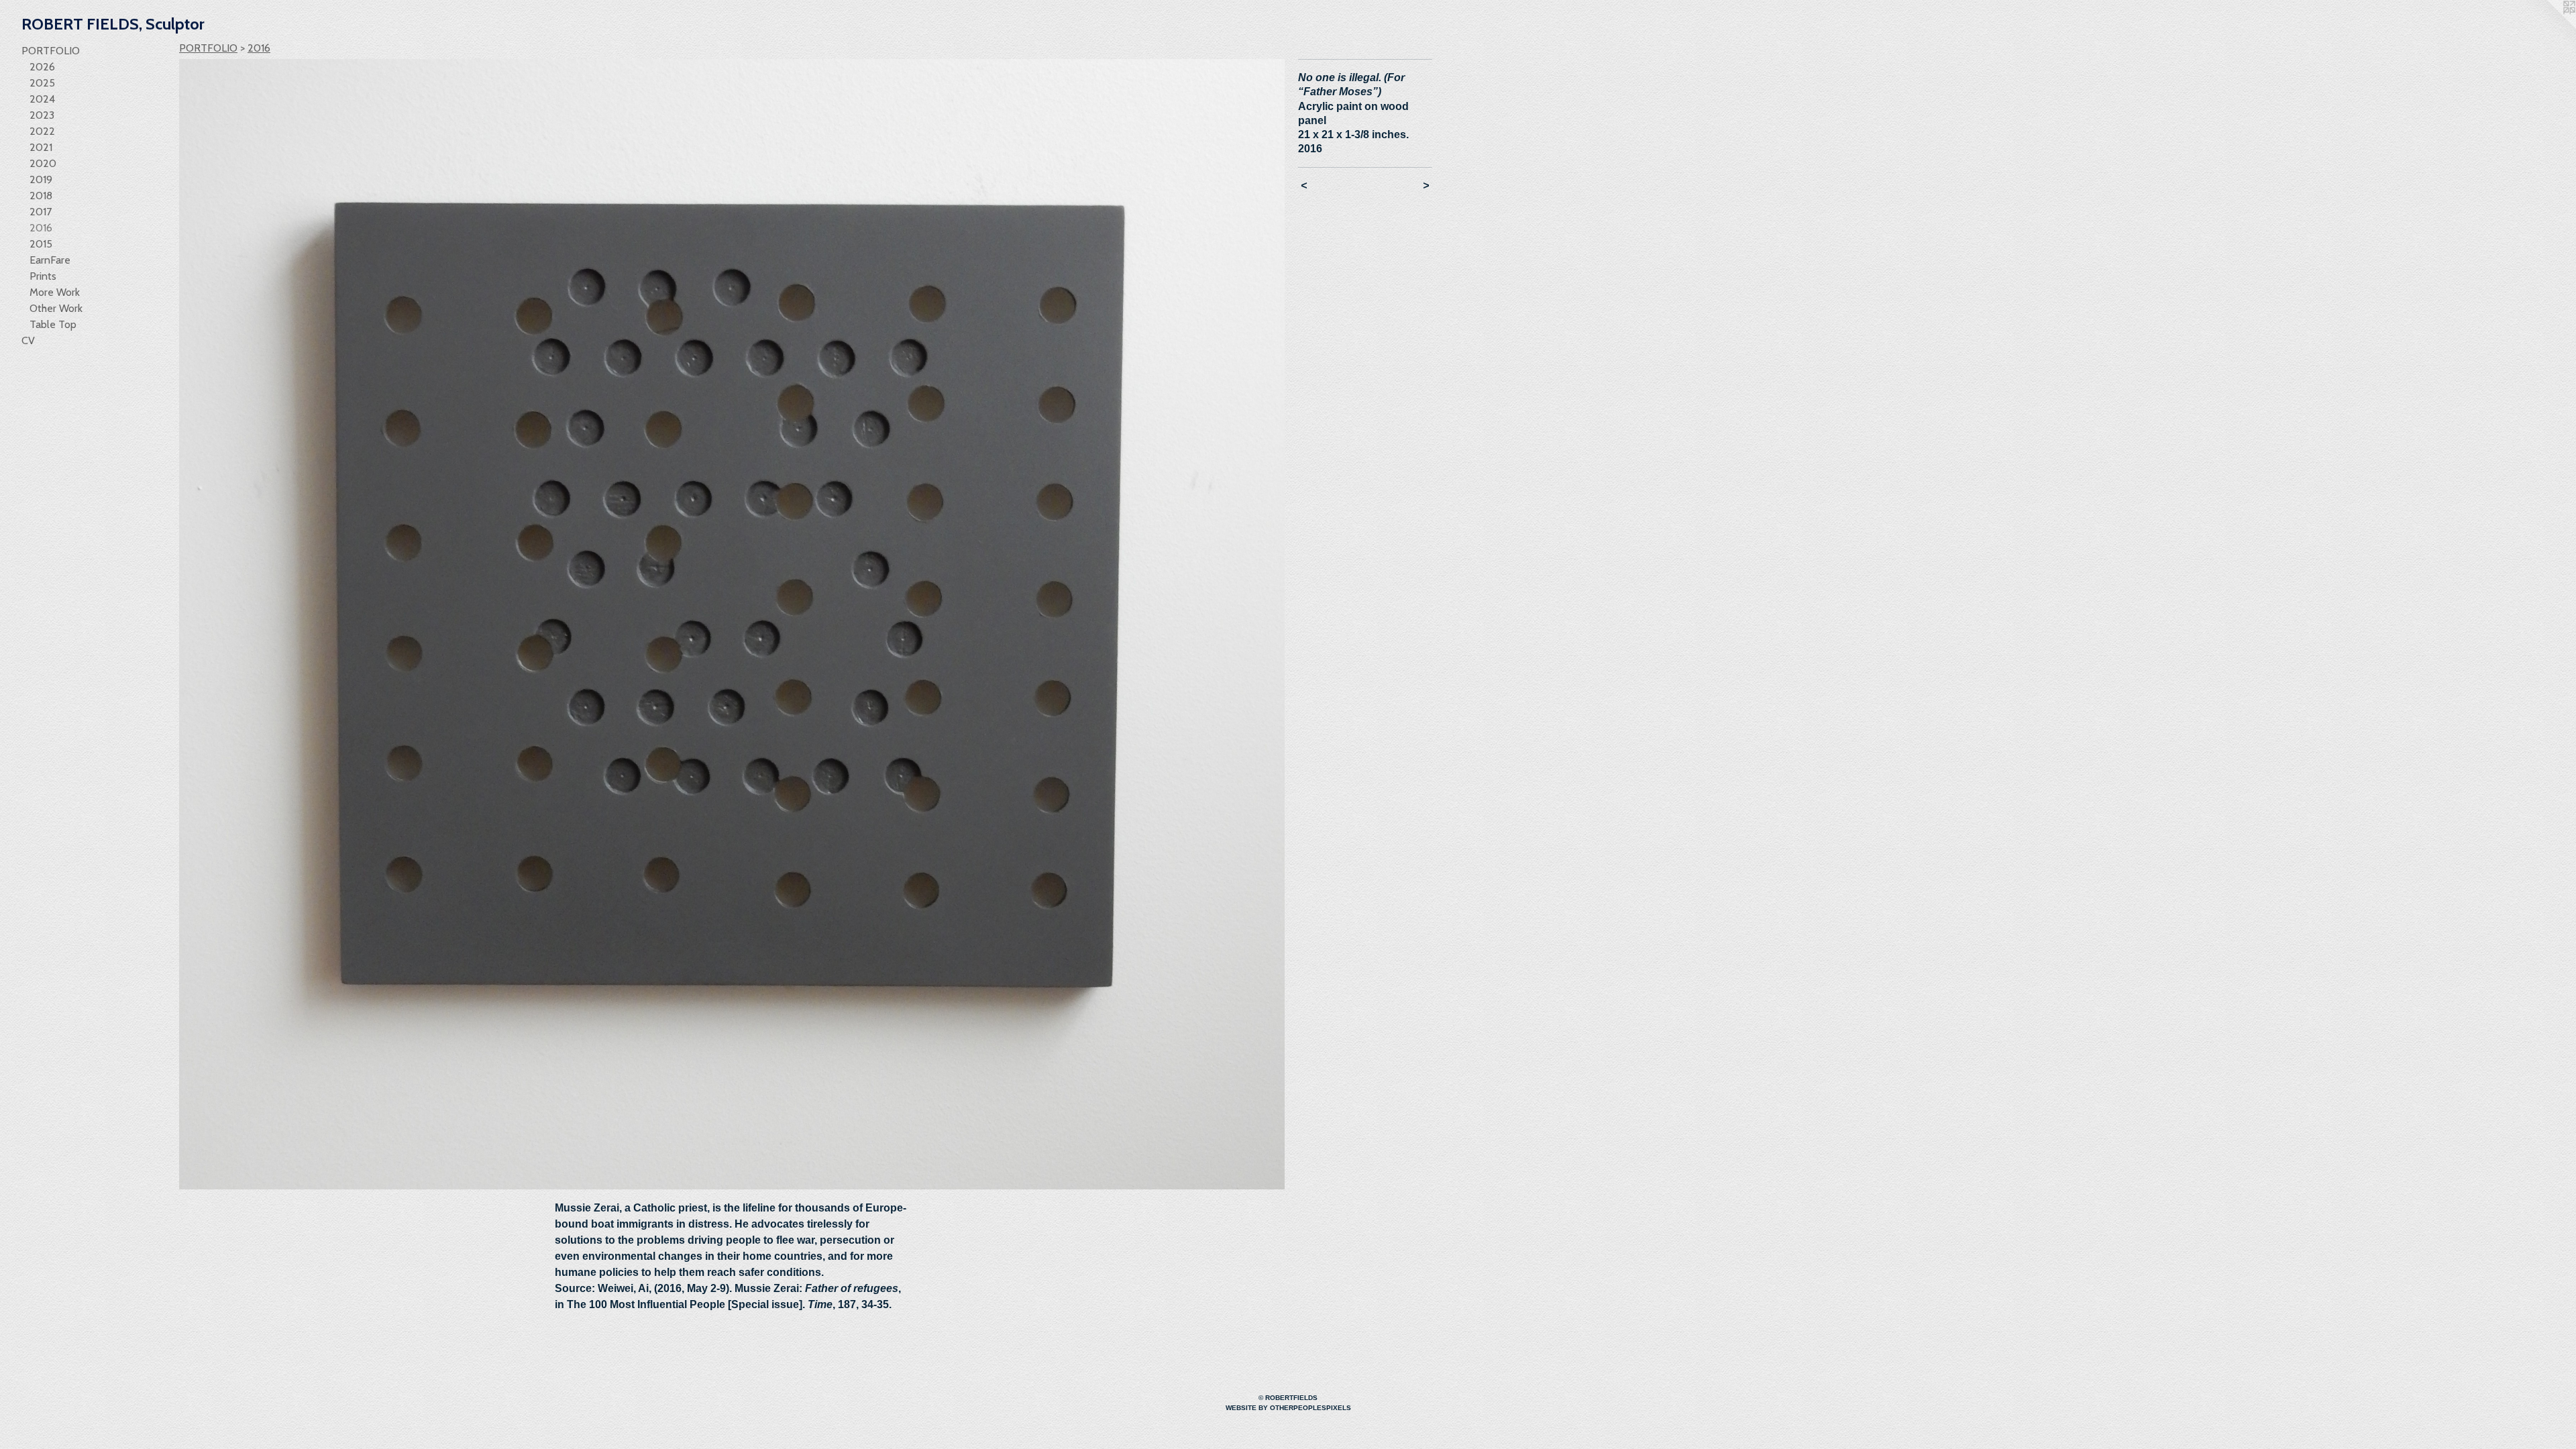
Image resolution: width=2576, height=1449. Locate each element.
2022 (42, 131)
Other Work (56, 308)
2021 (41, 147)
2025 (42, 83)
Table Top (53, 324)
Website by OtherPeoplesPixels (1288, 1408)
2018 (41, 196)
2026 (42, 67)
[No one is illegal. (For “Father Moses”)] (732, 624)
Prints (43, 276)
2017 (41, 212)
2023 (42, 115)
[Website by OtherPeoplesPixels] (2549, 27)
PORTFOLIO (51, 51)
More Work (55, 292)
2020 (43, 163)
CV (28, 340)
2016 (41, 228)
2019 (41, 179)
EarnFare (50, 260)
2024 (42, 99)
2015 (41, 244)
